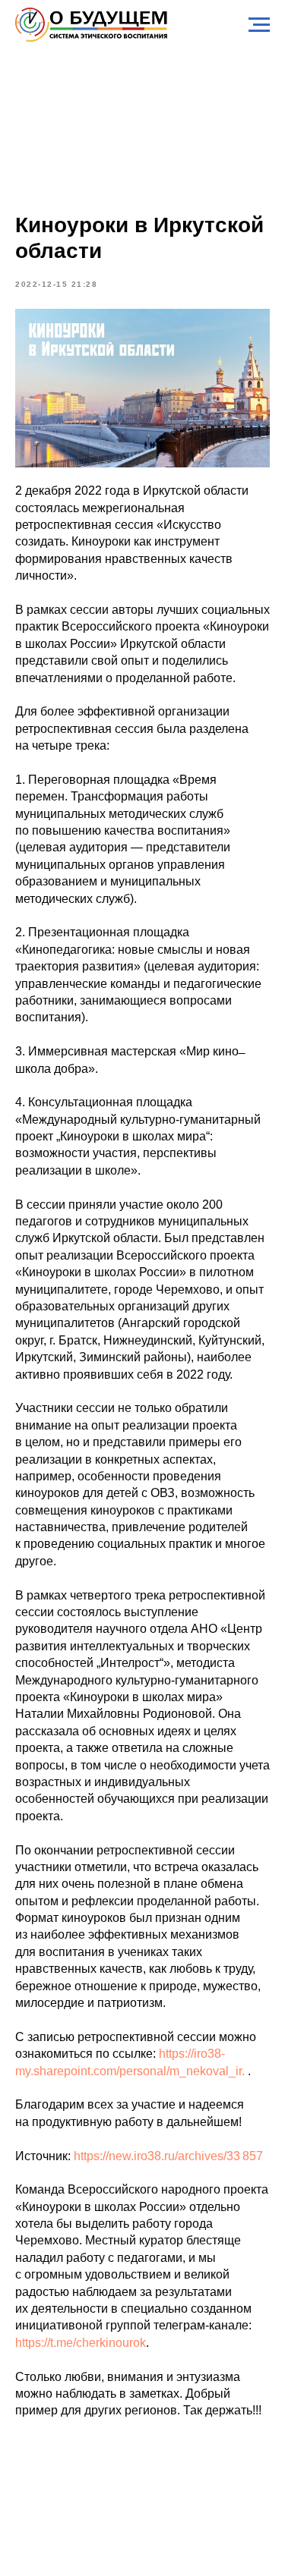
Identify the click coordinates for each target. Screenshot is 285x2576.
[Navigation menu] (259, 25)
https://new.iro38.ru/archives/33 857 (168, 2156)
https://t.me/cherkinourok (81, 2343)
